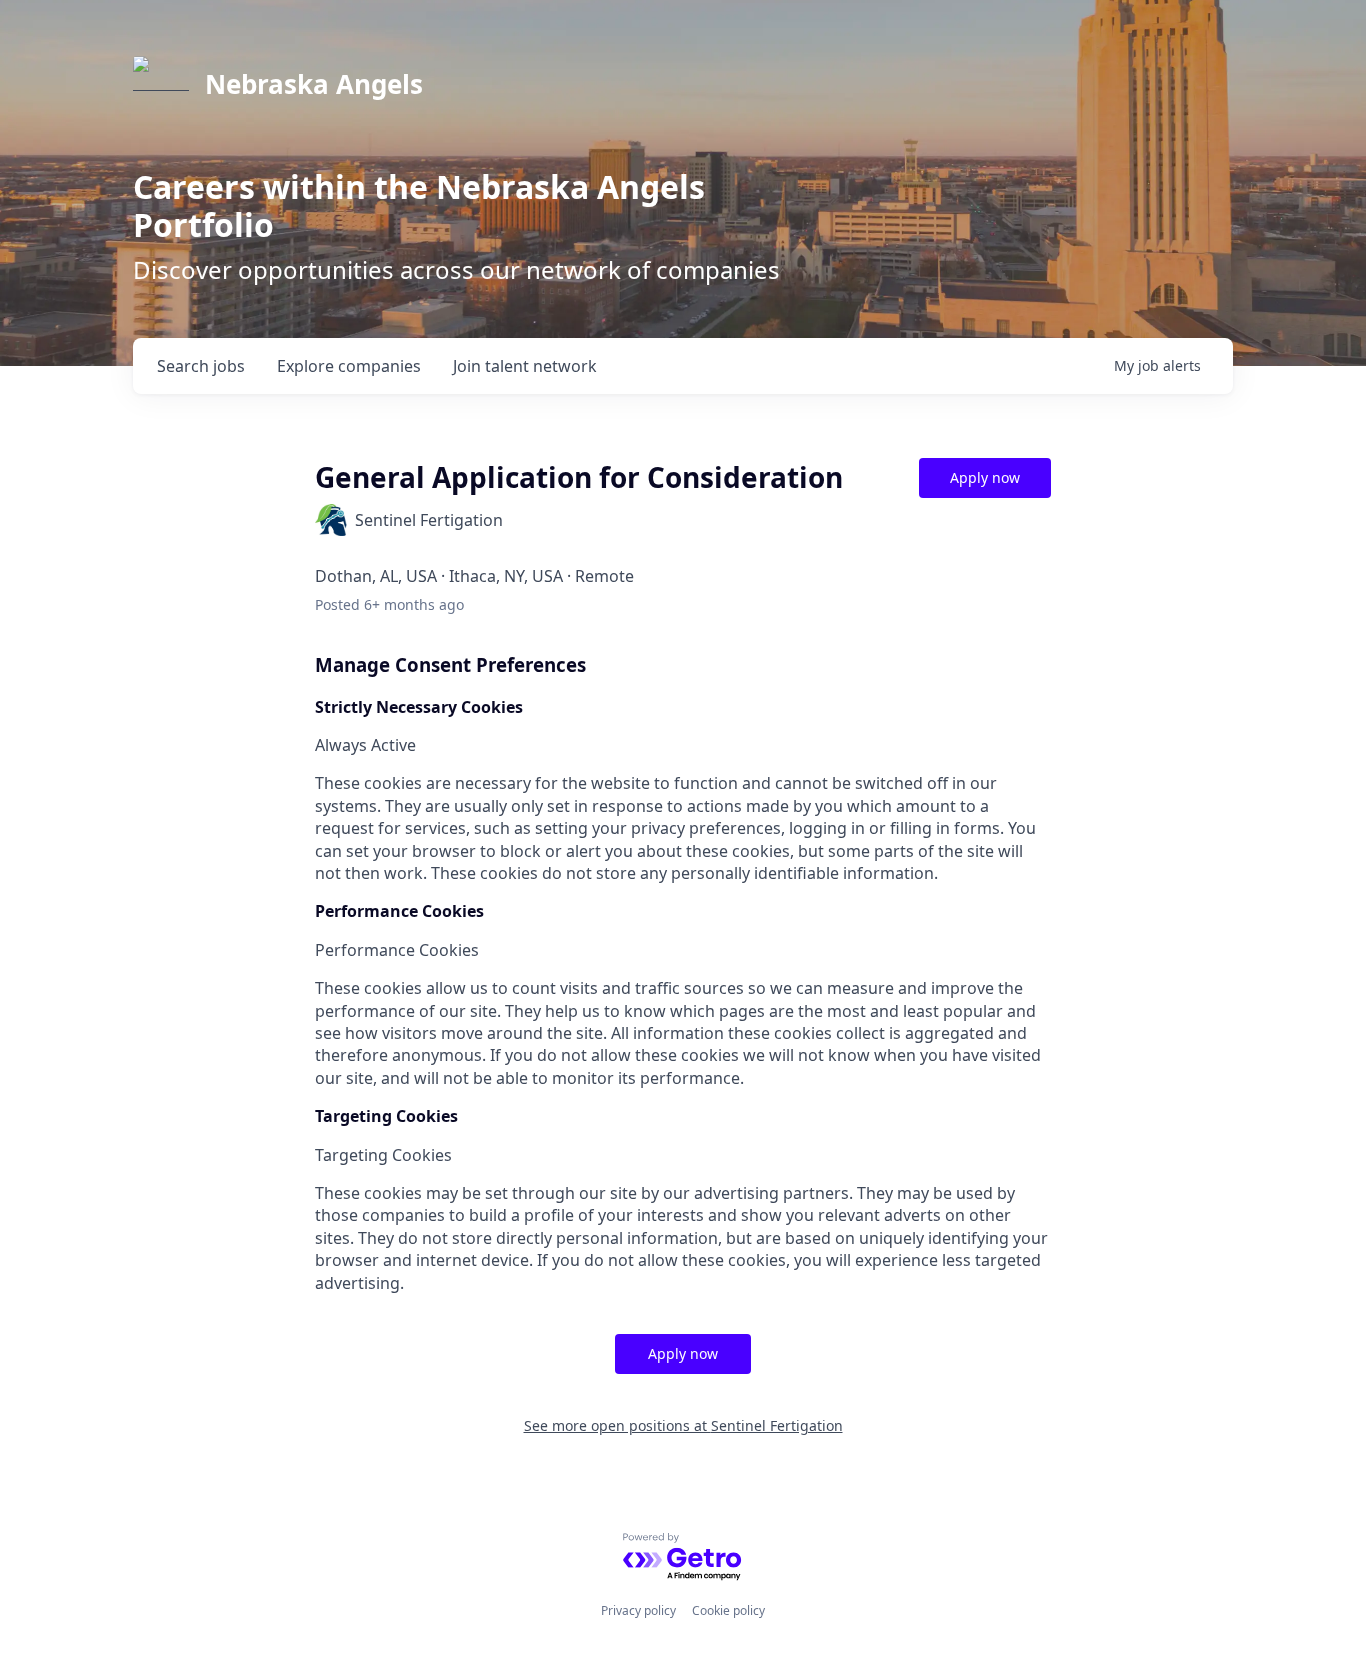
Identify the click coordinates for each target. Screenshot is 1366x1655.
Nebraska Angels (314, 84)
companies (349, 366)
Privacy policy (638, 1610)
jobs (201, 366)
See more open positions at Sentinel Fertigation (683, 1425)
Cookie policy (728, 1610)
